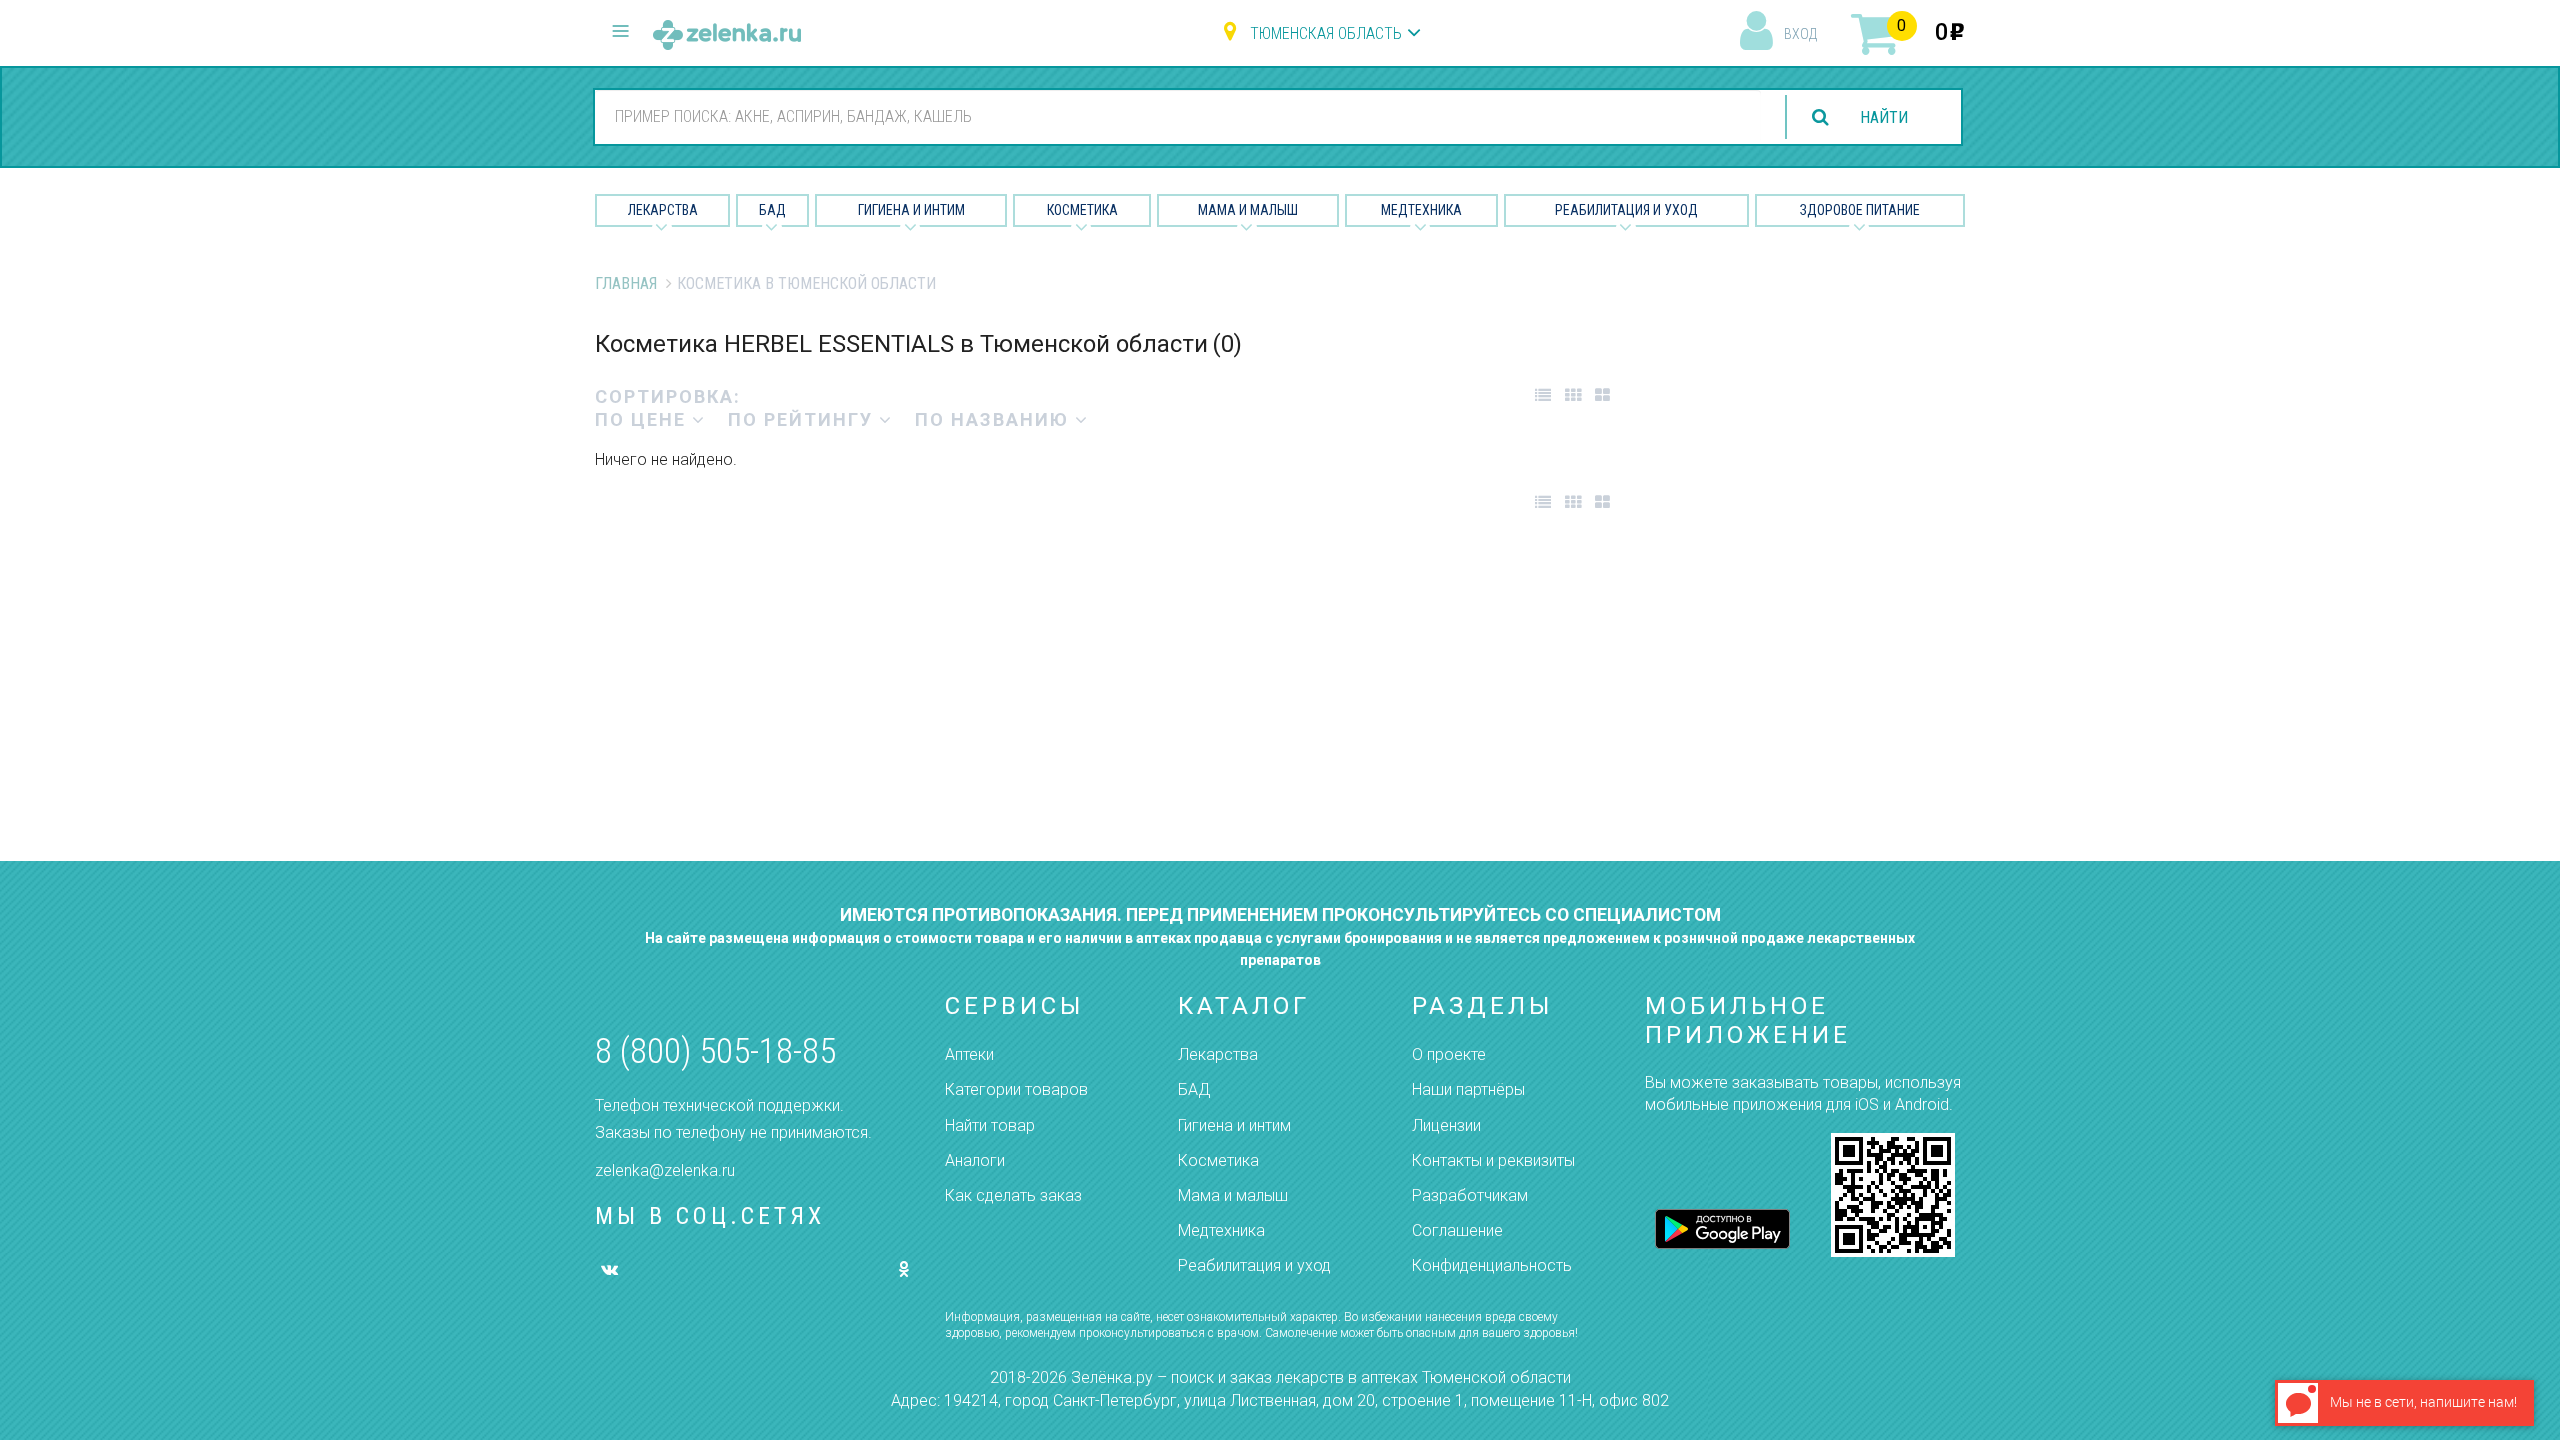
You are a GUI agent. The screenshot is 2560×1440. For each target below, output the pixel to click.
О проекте (1449, 1054)
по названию (995, 419)
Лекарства (663, 210)
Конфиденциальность (1492, 1265)
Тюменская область (1326, 33)
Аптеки (969, 1054)
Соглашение (1457, 1230)
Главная (626, 283)
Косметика (1082, 210)
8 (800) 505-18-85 (715, 1051)
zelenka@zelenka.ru (665, 1170)
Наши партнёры (1468, 1089)
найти (1884, 117)
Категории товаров (1016, 1089)
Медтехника (1421, 210)
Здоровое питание (1860, 210)
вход (1800, 34)
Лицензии (1446, 1125)
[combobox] (1178, 116)
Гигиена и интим (1234, 1125)
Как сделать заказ (1013, 1195)
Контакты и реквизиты (1493, 1160)
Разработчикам (1470, 1195)
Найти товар (990, 1125)
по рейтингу (803, 419)
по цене (643, 419)
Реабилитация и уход (1626, 210)
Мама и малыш (1248, 210)
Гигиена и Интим (911, 210)
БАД (772, 210)
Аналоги (975, 1160)
